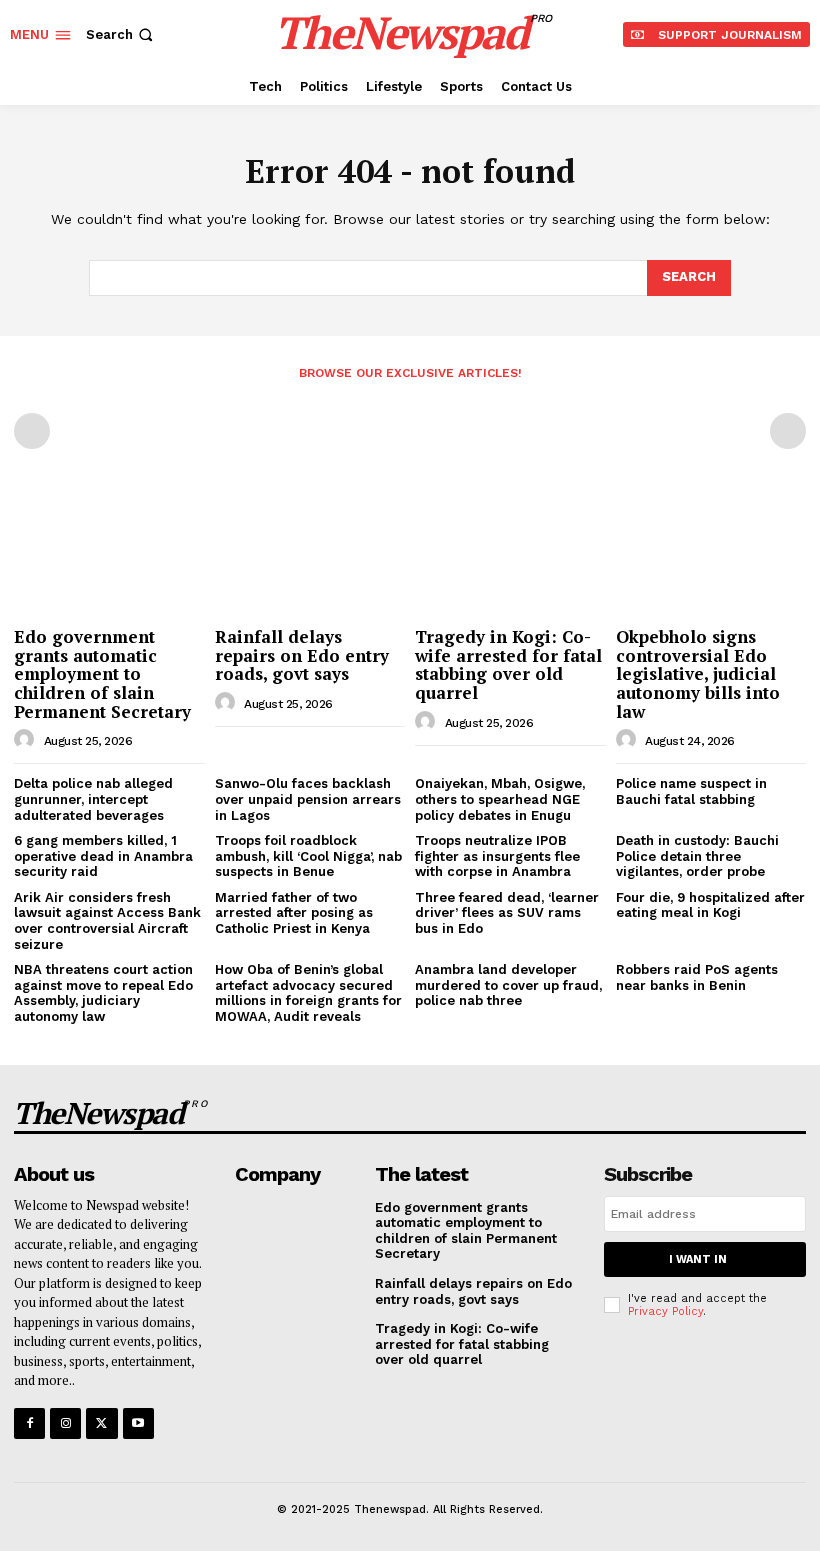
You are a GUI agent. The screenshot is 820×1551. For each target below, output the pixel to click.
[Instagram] (65, 1423)
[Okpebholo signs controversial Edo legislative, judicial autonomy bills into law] (711, 549)
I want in (698, 1259)
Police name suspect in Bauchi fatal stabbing (691, 791)
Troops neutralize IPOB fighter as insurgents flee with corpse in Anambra (497, 856)
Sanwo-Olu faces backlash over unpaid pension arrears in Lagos (308, 799)
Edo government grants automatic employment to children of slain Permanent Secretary (102, 674)
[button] (121, 34)
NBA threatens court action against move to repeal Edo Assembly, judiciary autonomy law (103, 993)
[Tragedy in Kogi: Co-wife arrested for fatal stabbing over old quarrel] (510, 549)
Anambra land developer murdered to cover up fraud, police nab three (508, 985)
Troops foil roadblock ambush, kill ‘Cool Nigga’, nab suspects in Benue (308, 856)
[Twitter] (101, 1423)
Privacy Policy (665, 1311)
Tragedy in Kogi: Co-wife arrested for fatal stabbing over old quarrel (508, 664)
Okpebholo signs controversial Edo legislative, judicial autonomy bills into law (698, 674)
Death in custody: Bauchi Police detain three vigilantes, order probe (697, 856)
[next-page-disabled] (788, 431)
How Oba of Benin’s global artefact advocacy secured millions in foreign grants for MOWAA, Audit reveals (308, 993)
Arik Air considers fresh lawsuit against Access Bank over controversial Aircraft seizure (107, 921)
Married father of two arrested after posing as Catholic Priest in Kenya (294, 913)
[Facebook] (29, 1423)
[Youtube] (138, 1423)
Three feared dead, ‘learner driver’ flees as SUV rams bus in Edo (507, 913)
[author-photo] (27, 740)
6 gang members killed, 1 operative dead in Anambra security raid (103, 856)
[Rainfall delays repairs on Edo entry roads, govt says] (310, 549)
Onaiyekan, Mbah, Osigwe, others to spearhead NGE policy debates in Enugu (500, 799)
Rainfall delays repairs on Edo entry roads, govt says (302, 655)
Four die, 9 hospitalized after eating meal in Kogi (710, 905)
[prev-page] (32, 431)
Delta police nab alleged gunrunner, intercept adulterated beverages (93, 799)
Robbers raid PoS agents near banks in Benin (697, 977)
